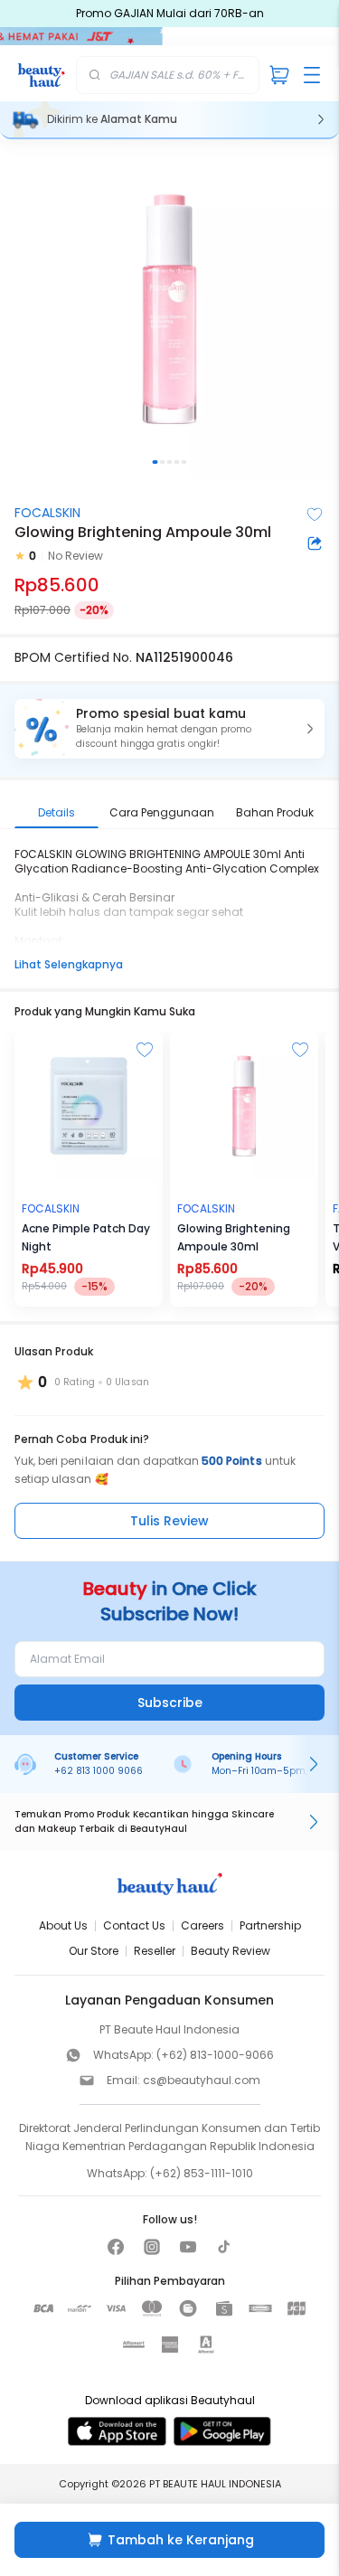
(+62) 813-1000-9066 (215, 2055)
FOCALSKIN (47, 513)
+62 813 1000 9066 (99, 1771)
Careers (202, 1925)
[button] (169, 729)
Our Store (94, 1951)
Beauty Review (231, 1951)
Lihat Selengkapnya (69, 964)
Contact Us (134, 1925)
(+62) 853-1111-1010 (202, 2173)
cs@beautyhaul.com (202, 2080)
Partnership (270, 1925)
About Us (63, 1925)
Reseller (155, 1951)
